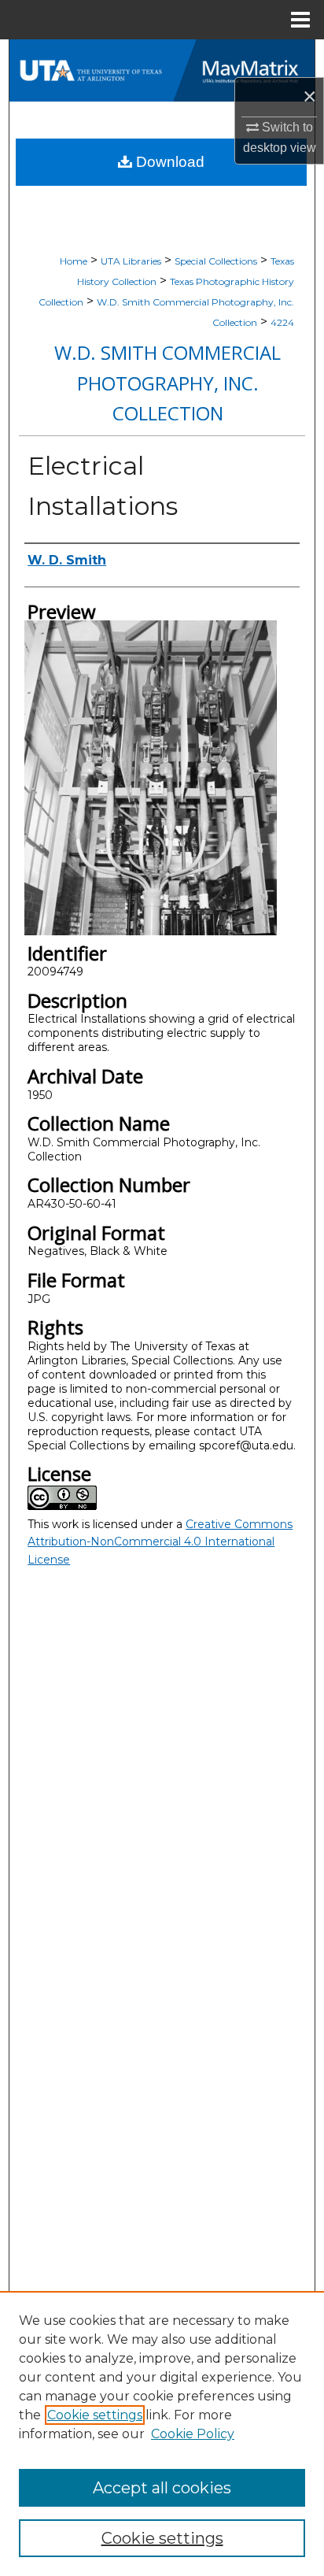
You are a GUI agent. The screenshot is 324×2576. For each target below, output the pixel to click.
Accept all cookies (162, 2488)
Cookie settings (95, 2415)
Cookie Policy (193, 2434)
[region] (162, 2434)
